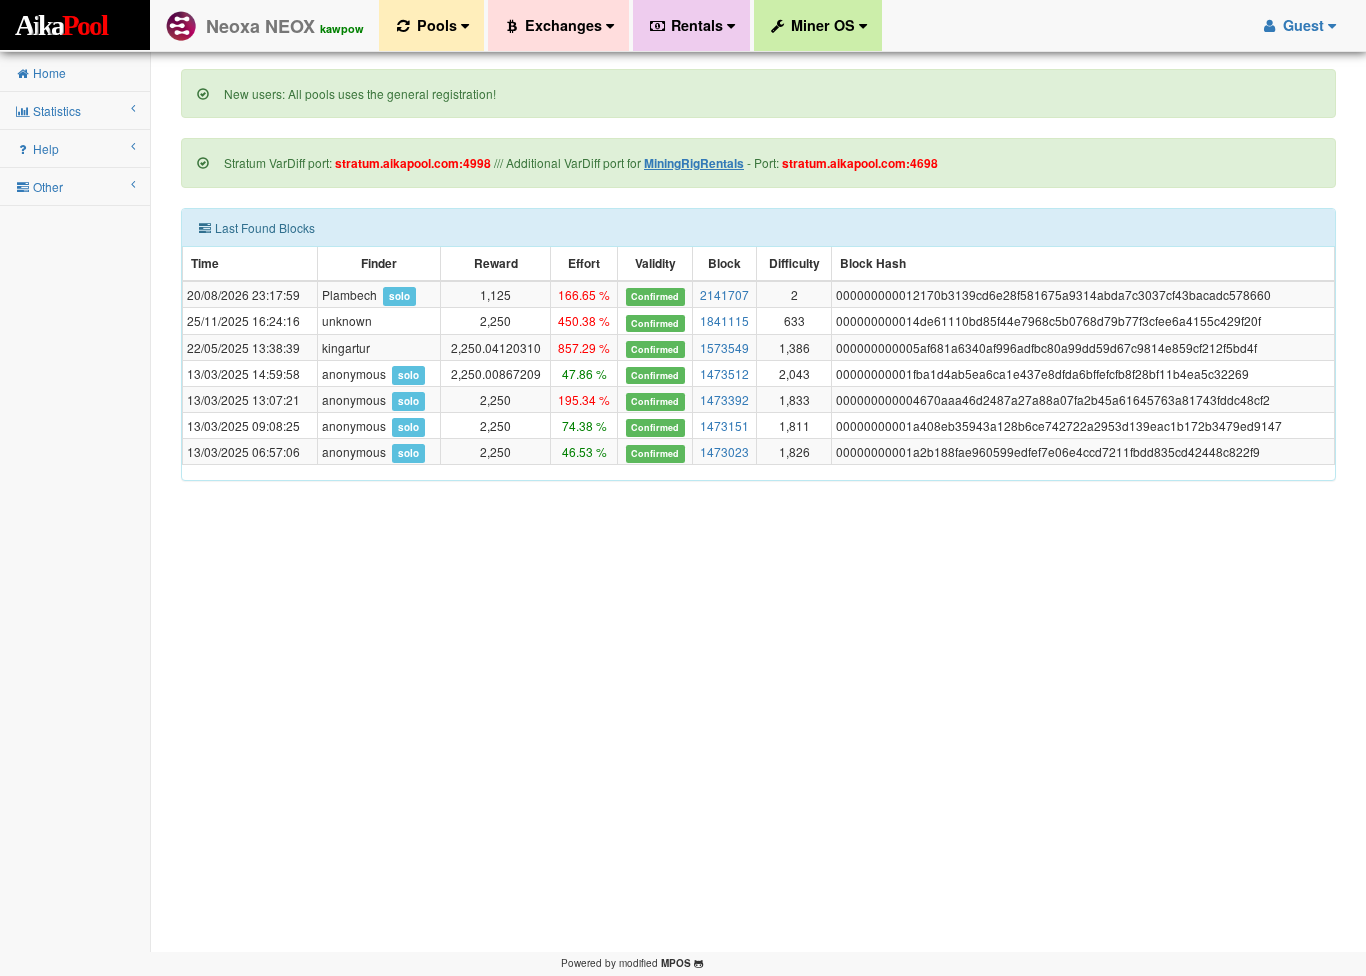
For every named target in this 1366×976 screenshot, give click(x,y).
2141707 (724, 294)
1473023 (724, 451)
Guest (1303, 25)
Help (44, 148)
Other (46, 186)
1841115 (724, 320)
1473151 (724, 425)
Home (48, 72)
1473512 (724, 373)
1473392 (724, 399)
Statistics (55, 110)
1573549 (724, 347)
